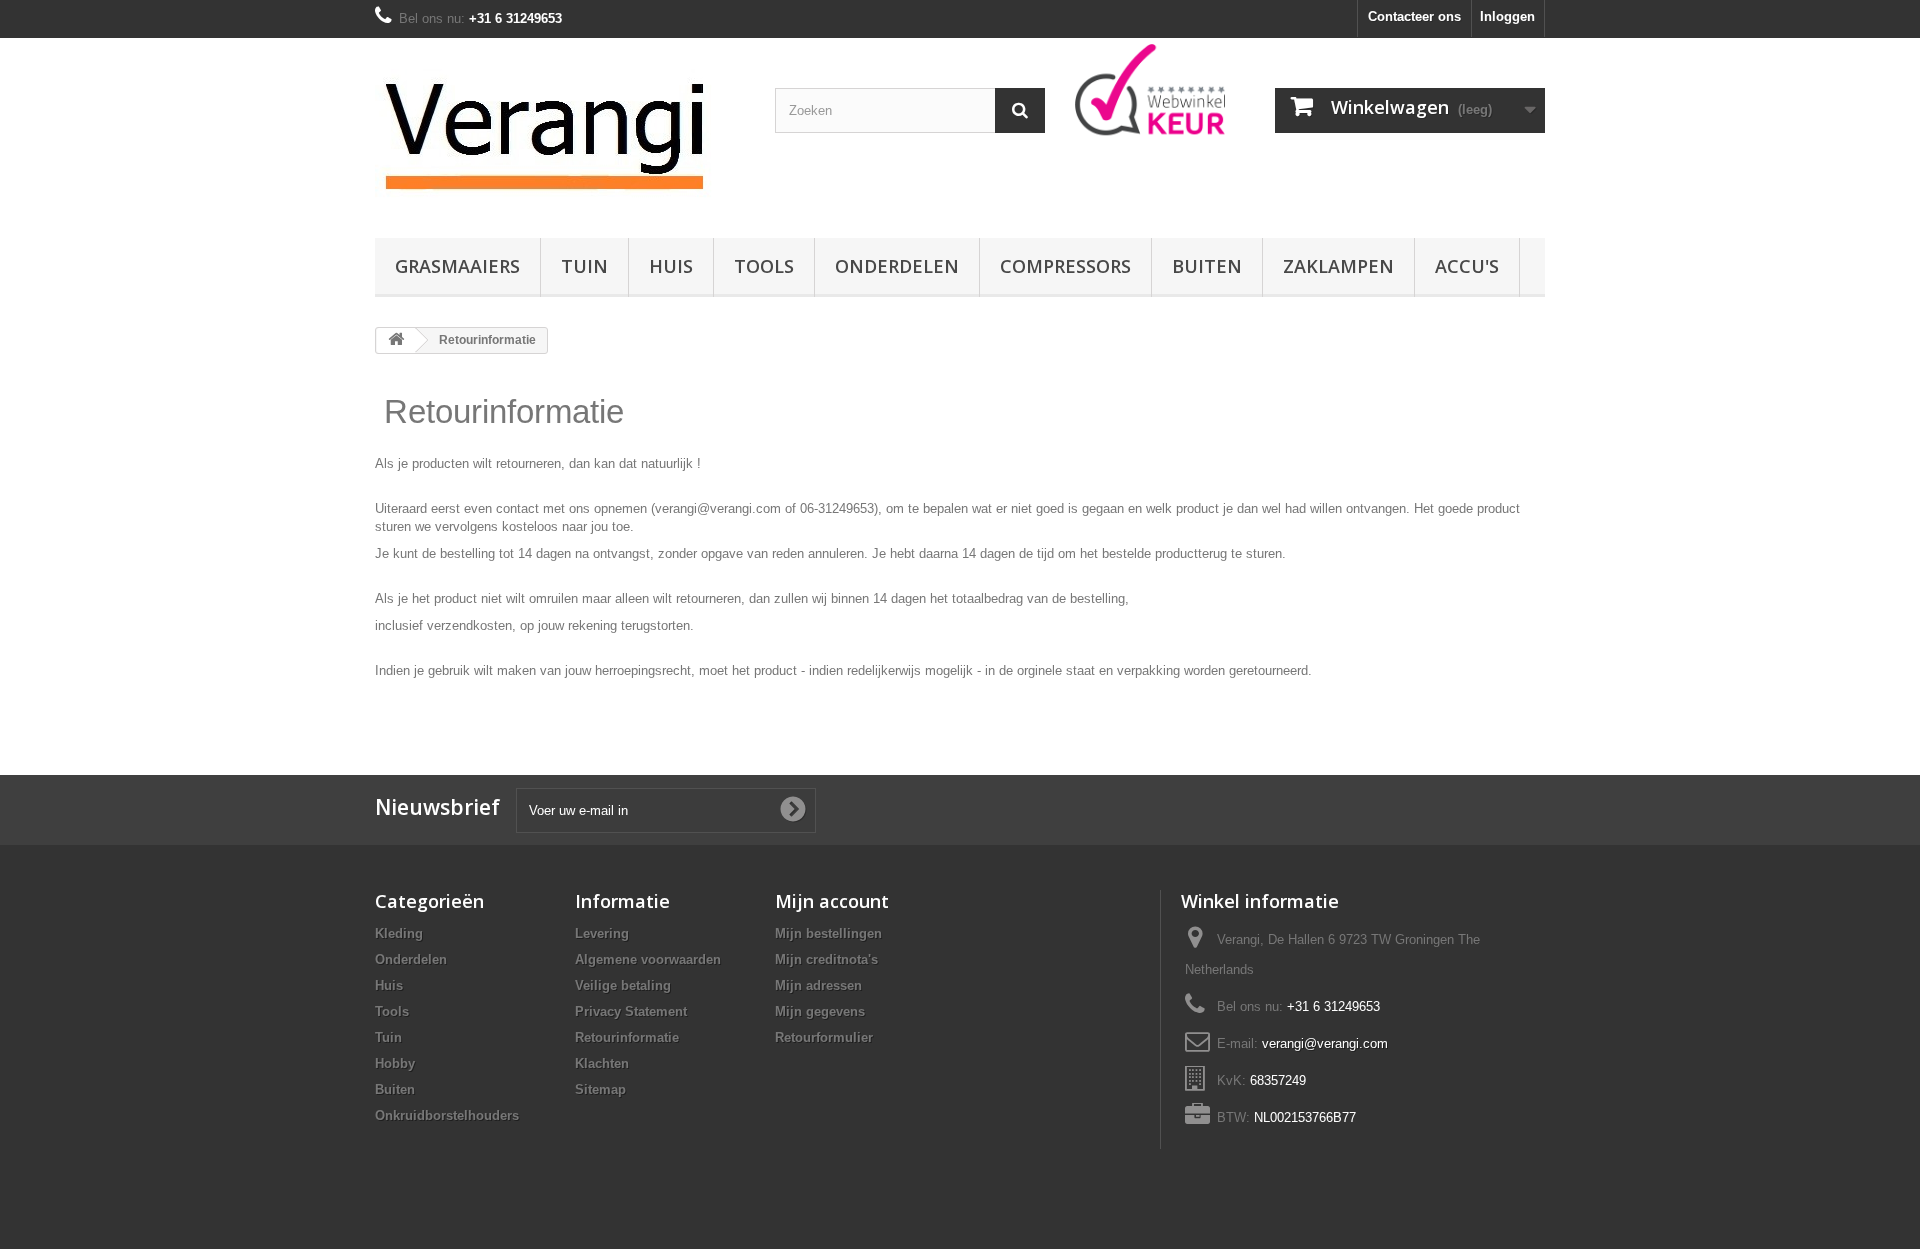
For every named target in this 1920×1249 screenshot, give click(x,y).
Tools (764, 266)
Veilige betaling (623, 985)
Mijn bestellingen (828, 933)
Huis (671, 266)
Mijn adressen (818, 985)
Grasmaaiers (457, 266)
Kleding (399, 933)
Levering (602, 933)
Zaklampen (1338, 266)
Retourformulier (824, 1037)
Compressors (1065, 266)
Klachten (602, 1063)
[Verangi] (560, 133)
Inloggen (1507, 16)
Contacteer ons (1414, 16)
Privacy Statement (631, 1011)
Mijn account (832, 901)
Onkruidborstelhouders (447, 1115)
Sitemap (600, 1089)
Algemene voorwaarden (648, 959)
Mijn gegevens (820, 1011)
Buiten (1207, 266)
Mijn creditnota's (826, 959)
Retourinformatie (627, 1037)
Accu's (1467, 266)
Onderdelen (897, 266)
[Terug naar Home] (396, 340)
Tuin (584, 266)
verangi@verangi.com (1325, 1043)
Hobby (395, 1063)
